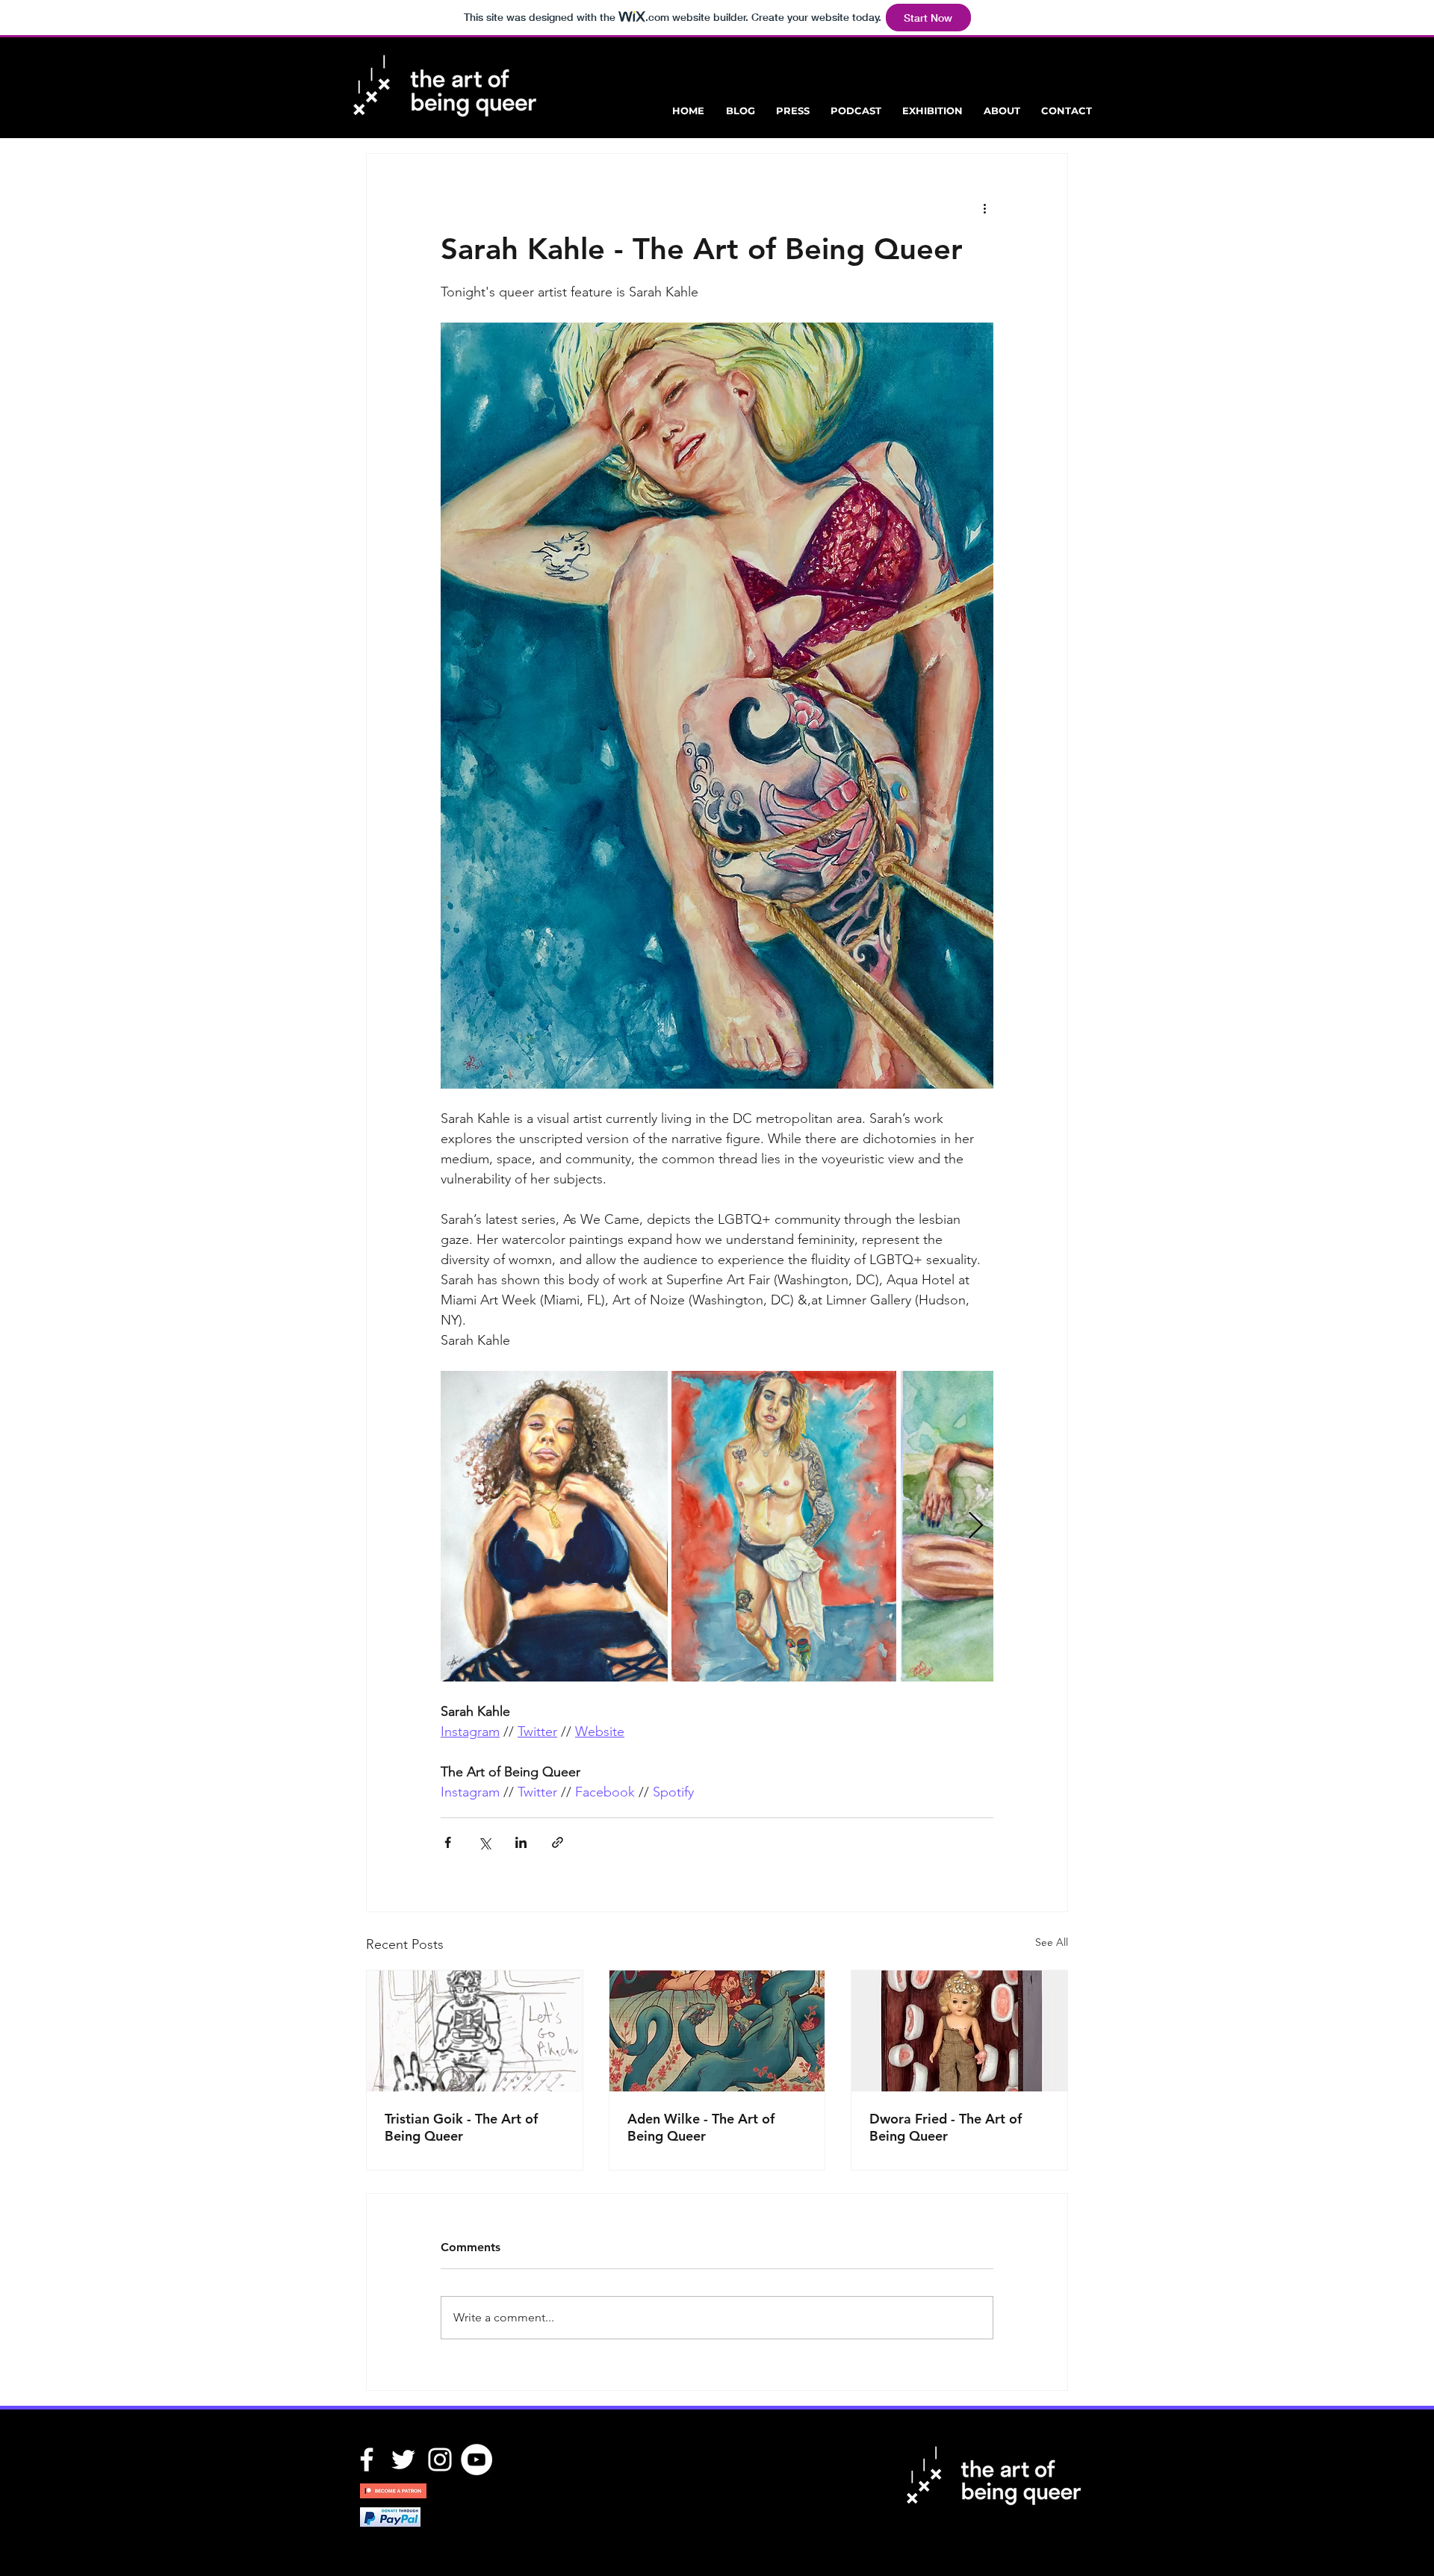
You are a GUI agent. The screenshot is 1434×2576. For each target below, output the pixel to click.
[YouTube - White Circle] (477, 2460)
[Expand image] (554, 1526)
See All (1052, 1942)
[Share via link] (558, 1842)
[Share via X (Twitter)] (484, 1842)
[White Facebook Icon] (367, 2460)
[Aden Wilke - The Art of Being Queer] (717, 2031)
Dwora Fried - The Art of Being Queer (946, 2127)
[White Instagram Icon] (440, 2460)
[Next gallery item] (976, 1527)
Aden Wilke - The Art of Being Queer (701, 2127)
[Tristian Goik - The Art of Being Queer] (475, 2031)
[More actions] (984, 208)
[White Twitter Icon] (403, 2460)
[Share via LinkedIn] (521, 1842)
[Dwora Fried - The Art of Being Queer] (959, 2031)
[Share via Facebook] (448, 1842)
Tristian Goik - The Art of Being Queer (461, 2127)
